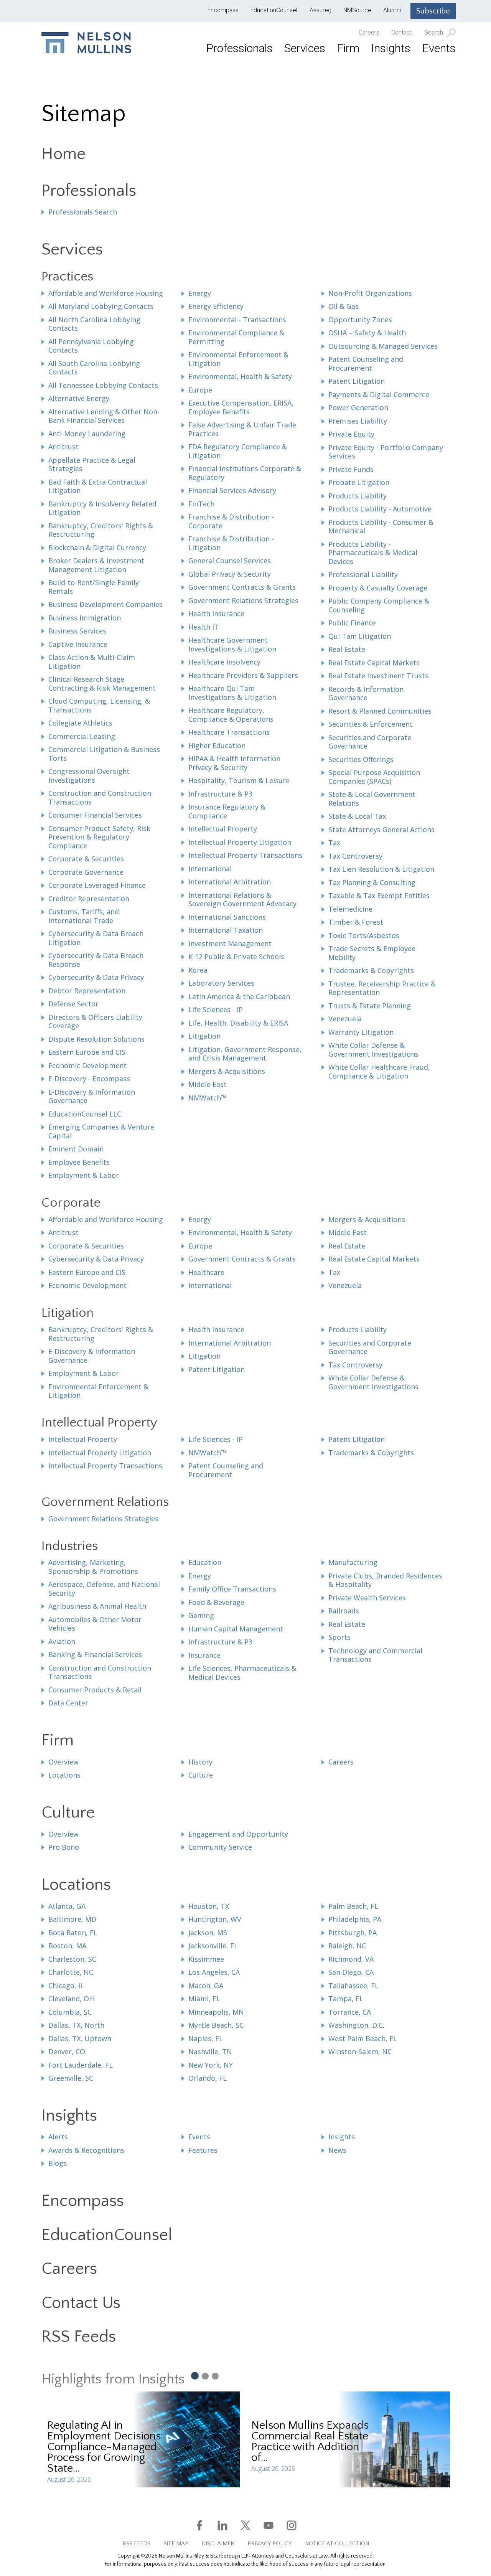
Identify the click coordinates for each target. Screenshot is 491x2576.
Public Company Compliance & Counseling (379, 605)
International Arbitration (230, 882)
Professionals (239, 48)
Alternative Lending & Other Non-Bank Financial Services (104, 416)
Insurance (204, 1655)
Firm (348, 48)
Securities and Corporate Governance (370, 742)
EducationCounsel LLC (85, 1114)
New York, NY (211, 2065)
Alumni (392, 10)
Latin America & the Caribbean (239, 996)
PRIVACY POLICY (270, 2544)
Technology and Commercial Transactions (375, 1655)
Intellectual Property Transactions (245, 855)
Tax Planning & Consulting (372, 882)
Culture (201, 1775)
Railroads (344, 1611)
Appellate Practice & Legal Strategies (92, 464)
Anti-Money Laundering (87, 434)
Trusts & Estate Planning (370, 1006)
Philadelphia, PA (355, 1919)
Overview (63, 1762)
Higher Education (217, 745)
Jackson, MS (208, 1933)
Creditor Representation (89, 899)
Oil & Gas (344, 306)
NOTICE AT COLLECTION (337, 2544)
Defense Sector (73, 1004)
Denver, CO (67, 2052)
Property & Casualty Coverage (378, 588)
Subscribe (433, 11)
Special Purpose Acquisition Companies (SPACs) (374, 777)
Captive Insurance (78, 644)
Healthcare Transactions (229, 732)
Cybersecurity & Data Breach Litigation (96, 938)
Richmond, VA (351, 1959)
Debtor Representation (87, 991)
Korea (198, 970)
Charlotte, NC (71, 1972)
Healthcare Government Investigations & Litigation (232, 644)
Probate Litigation (359, 482)
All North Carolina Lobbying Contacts (94, 324)
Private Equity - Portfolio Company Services (386, 452)
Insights (391, 48)
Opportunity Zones (360, 320)
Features (203, 2150)
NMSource (357, 10)
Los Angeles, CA (214, 1972)
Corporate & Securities (86, 859)
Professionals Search (83, 212)
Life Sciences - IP (216, 1009)
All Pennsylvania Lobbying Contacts (91, 346)
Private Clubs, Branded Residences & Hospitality (385, 1580)
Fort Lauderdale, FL (81, 2065)
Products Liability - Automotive (380, 509)
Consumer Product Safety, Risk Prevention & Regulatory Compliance (99, 837)
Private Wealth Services (367, 1598)
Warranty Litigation (361, 1032)
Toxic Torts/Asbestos (364, 935)
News (337, 2150)
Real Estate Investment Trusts (378, 676)
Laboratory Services (221, 983)
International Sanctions (227, 917)
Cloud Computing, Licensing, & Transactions (99, 705)
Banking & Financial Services (95, 1654)
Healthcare (206, 1272)
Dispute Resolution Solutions (96, 1039)
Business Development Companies (105, 604)
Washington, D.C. (356, 2025)
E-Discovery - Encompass (89, 1079)
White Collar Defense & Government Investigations (373, 1050)
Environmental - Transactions (237, 320)
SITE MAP (176, 2544)
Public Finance (352, 623)
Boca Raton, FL (73, 1933)
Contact (402, 33)
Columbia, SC (70, 2012)
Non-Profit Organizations (370, 293)
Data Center (68, 1703)
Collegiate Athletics (80, 723)
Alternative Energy (79, 398)
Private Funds (351, 469)
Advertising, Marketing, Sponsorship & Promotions (93, 1567)
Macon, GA (206, 1986)
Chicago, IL (66, 1986)
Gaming (201, 1615)
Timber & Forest (356, 922)
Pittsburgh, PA (353, 1933)
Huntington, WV (215, 1919)
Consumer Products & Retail (95, 1690)
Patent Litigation (357, 381)
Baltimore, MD (72, 1919)
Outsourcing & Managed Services (383, 346)
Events (439, 48)
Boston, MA (67, 1946)
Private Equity (351, 434)
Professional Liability (363, 574)
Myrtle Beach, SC (216, 2025)
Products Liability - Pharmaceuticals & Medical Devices (373, 553)
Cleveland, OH (71, 1999)
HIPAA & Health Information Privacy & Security (234, 763)
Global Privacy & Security (230, 574)
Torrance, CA (350, 2012)
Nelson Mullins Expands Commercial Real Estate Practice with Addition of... (310, 2442)
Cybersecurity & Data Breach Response (96, 960)
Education (205, 1562)
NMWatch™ (207, 1098)
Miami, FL (204, 1999)
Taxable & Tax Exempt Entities (379, 895)
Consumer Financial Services (95, 815)
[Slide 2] (205, 2376)
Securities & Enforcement (371, 724)
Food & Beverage (216, 1602)
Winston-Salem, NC (360, 2052)
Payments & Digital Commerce (379, 394)
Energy (200, 293)
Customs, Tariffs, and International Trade (84, 916)
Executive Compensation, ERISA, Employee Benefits (241, 407)
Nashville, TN (210, 2052)
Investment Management (230, 943)
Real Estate (347, 649)
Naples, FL (206, 2038)
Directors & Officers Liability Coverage (95, 1022)
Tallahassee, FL (353, 1986)
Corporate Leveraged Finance (97, 885)
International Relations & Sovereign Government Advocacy (242, 900)
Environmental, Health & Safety (240, 376)
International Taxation (226, 930)
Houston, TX (209, 1906)
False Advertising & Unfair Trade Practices (242, 429)
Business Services (77, 631)
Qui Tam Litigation (360, 636)
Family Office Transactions (232, 1589)
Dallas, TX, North (76, 2025)
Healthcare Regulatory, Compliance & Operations (231, 715)
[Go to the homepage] (86, 43)
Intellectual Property (223, 829)
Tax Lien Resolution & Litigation (381, 869)
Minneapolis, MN (216, 2012)
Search (434, 33)
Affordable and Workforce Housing (106, 293)
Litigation (204, 1036)
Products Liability (358, 496)
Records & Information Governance (366, 693)
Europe (200, 390)
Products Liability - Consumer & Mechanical (381, 527)
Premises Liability (358, 421)
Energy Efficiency (216, 306)
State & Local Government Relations (372, 799)
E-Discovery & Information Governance (92, 1096)
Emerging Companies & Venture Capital (101, 1131)
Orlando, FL (208, 2078)
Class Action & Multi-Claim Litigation (92, 662)
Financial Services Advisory (232, 490)
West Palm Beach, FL (363, 2038)
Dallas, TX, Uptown (80, 2038)
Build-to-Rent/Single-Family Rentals (94, 587)
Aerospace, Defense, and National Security (104, 1589)
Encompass (223, 10)
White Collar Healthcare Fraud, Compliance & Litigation (379, 1071)
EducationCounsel (274, 10)
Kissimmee (206, 1959)
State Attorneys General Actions (381, 830)
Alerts (58, 2137)
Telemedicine (350, 909)
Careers (369, 33)
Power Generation (358, 407)
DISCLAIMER (218, 2544)
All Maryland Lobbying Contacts (101, 306)
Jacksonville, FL (213, 1946)
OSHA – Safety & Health (367, 333)
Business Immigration (85, 618)
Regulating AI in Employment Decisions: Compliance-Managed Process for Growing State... (105, 2447)
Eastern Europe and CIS (87, 1052)
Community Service (220, 1847)
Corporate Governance (86, 872)
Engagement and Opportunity (238, 1834)
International (210, 869)
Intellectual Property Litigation (240, 842)
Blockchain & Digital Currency (97, 548)
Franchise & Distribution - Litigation (231, 543)
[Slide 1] (194, 2375)
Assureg (320, 10)
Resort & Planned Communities (380, 711)
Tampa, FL (346, 1999)
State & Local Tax (357, 816)
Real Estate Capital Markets (374, 663)
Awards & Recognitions (86, 2150)
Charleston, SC (72, 1959)
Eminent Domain (76, 1149)
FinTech (201, 504)
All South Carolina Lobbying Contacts (94, 368)
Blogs (58, 2163)
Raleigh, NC (347, 1946)
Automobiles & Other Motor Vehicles (95, 1624)
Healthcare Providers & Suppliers (243, 675)
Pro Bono (64, 1847)
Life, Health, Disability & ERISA (238, 1023)
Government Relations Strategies (243, 600)
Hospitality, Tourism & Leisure (239, 780)
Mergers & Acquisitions (227, 1071)
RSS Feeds (79, 2337)
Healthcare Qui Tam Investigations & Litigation (232, 693)
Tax (334, 843)
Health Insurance (216, 613)
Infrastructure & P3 (220, 794)
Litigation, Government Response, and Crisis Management (245, 1054)
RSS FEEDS (136, 2544)
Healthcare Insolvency (224, 662)
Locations (64, 1775)
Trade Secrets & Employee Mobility (372, 953)
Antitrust (63, 447)
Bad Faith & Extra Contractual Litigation (98, 486)
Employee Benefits (79, 1162)
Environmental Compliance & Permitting (236, 337)
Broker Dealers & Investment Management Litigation (96, 565)
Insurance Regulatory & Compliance (227, 811)
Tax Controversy (355, 856)
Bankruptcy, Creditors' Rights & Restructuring (101, 530)
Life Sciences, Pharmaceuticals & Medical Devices (242, 1673)
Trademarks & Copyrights (371, 970)
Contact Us (81, 2303)
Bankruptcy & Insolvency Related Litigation (102, 508)
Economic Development (87, 1065)
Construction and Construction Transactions (100, 797)
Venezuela (345, 1019)
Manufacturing (353, 1562)
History (200, 1762)
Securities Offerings (361, 759)
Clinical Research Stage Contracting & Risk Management (102, 684)
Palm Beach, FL (353, 1906)
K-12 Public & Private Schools (236, 957)
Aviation (62, 1641)
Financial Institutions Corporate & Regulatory (245, 473)
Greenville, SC (71, 2078)
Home (63, 154)
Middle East (208, 1084)
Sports (339, 1637)
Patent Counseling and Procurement (366, 364)
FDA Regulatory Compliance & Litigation (238, 451)
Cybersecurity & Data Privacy (96, 977)
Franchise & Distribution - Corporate (231, 521)
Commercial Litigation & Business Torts (104, 754)
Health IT (203, 627)
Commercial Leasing (82, 736)
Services (305, 48)
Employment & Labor (84, 1175)
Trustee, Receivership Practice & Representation (382, 988)
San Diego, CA (351, 1972)
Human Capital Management (236, 1629)
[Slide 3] (215, 2376)
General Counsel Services (230, 561)
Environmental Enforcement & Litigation (238, 359)
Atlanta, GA (67, 1906)
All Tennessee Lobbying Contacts (103, 385)
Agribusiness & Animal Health (97, 1606)
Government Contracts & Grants (242, 587)
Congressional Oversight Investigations (89, 776)
